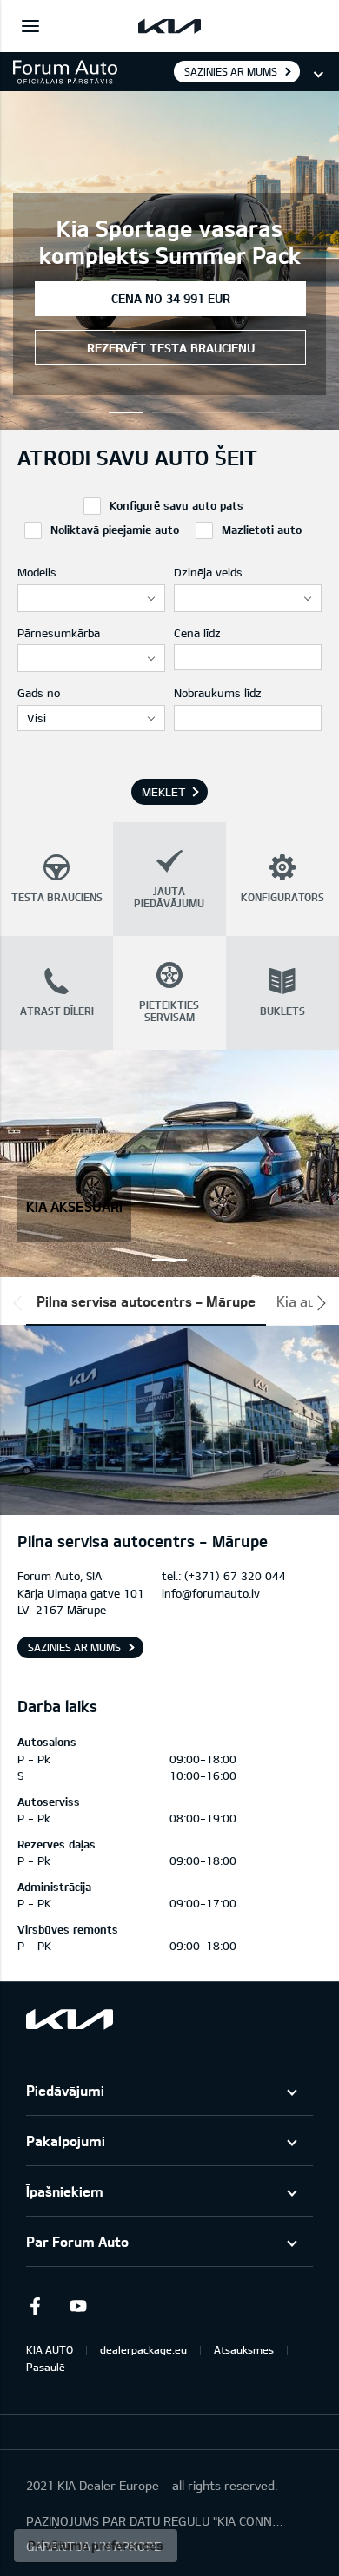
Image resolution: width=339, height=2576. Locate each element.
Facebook (35, 2306)
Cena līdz (197, 633)
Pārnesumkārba (59, 633)
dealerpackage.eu (143, 2349)
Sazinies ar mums (231, 71)
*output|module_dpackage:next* (318, 1303)
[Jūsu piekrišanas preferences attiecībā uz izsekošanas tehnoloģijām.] (96, 2546)
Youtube (78, 2306)
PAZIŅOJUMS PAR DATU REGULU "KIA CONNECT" (156, 2521)
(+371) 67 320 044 (235, 1576)
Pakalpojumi (66, 2141)
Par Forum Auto (77, 2241)
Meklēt (163, 792)
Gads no (39, 693)
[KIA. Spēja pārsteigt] (70, 2019)
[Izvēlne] (30, 26)
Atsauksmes (244, 2349)
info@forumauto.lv (211, 1593)
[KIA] (169, 26)
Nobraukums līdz (218, 693)
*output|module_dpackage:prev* (21, 1303)
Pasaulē (46, 2367)
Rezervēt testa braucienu (171, 348)
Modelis (37, 572)
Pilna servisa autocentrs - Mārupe (146, 1301)
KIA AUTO (50, 2349)
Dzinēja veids (208, 572)
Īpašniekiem (65, 2191)
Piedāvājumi (65, 2090)
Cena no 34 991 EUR (171, 298)
